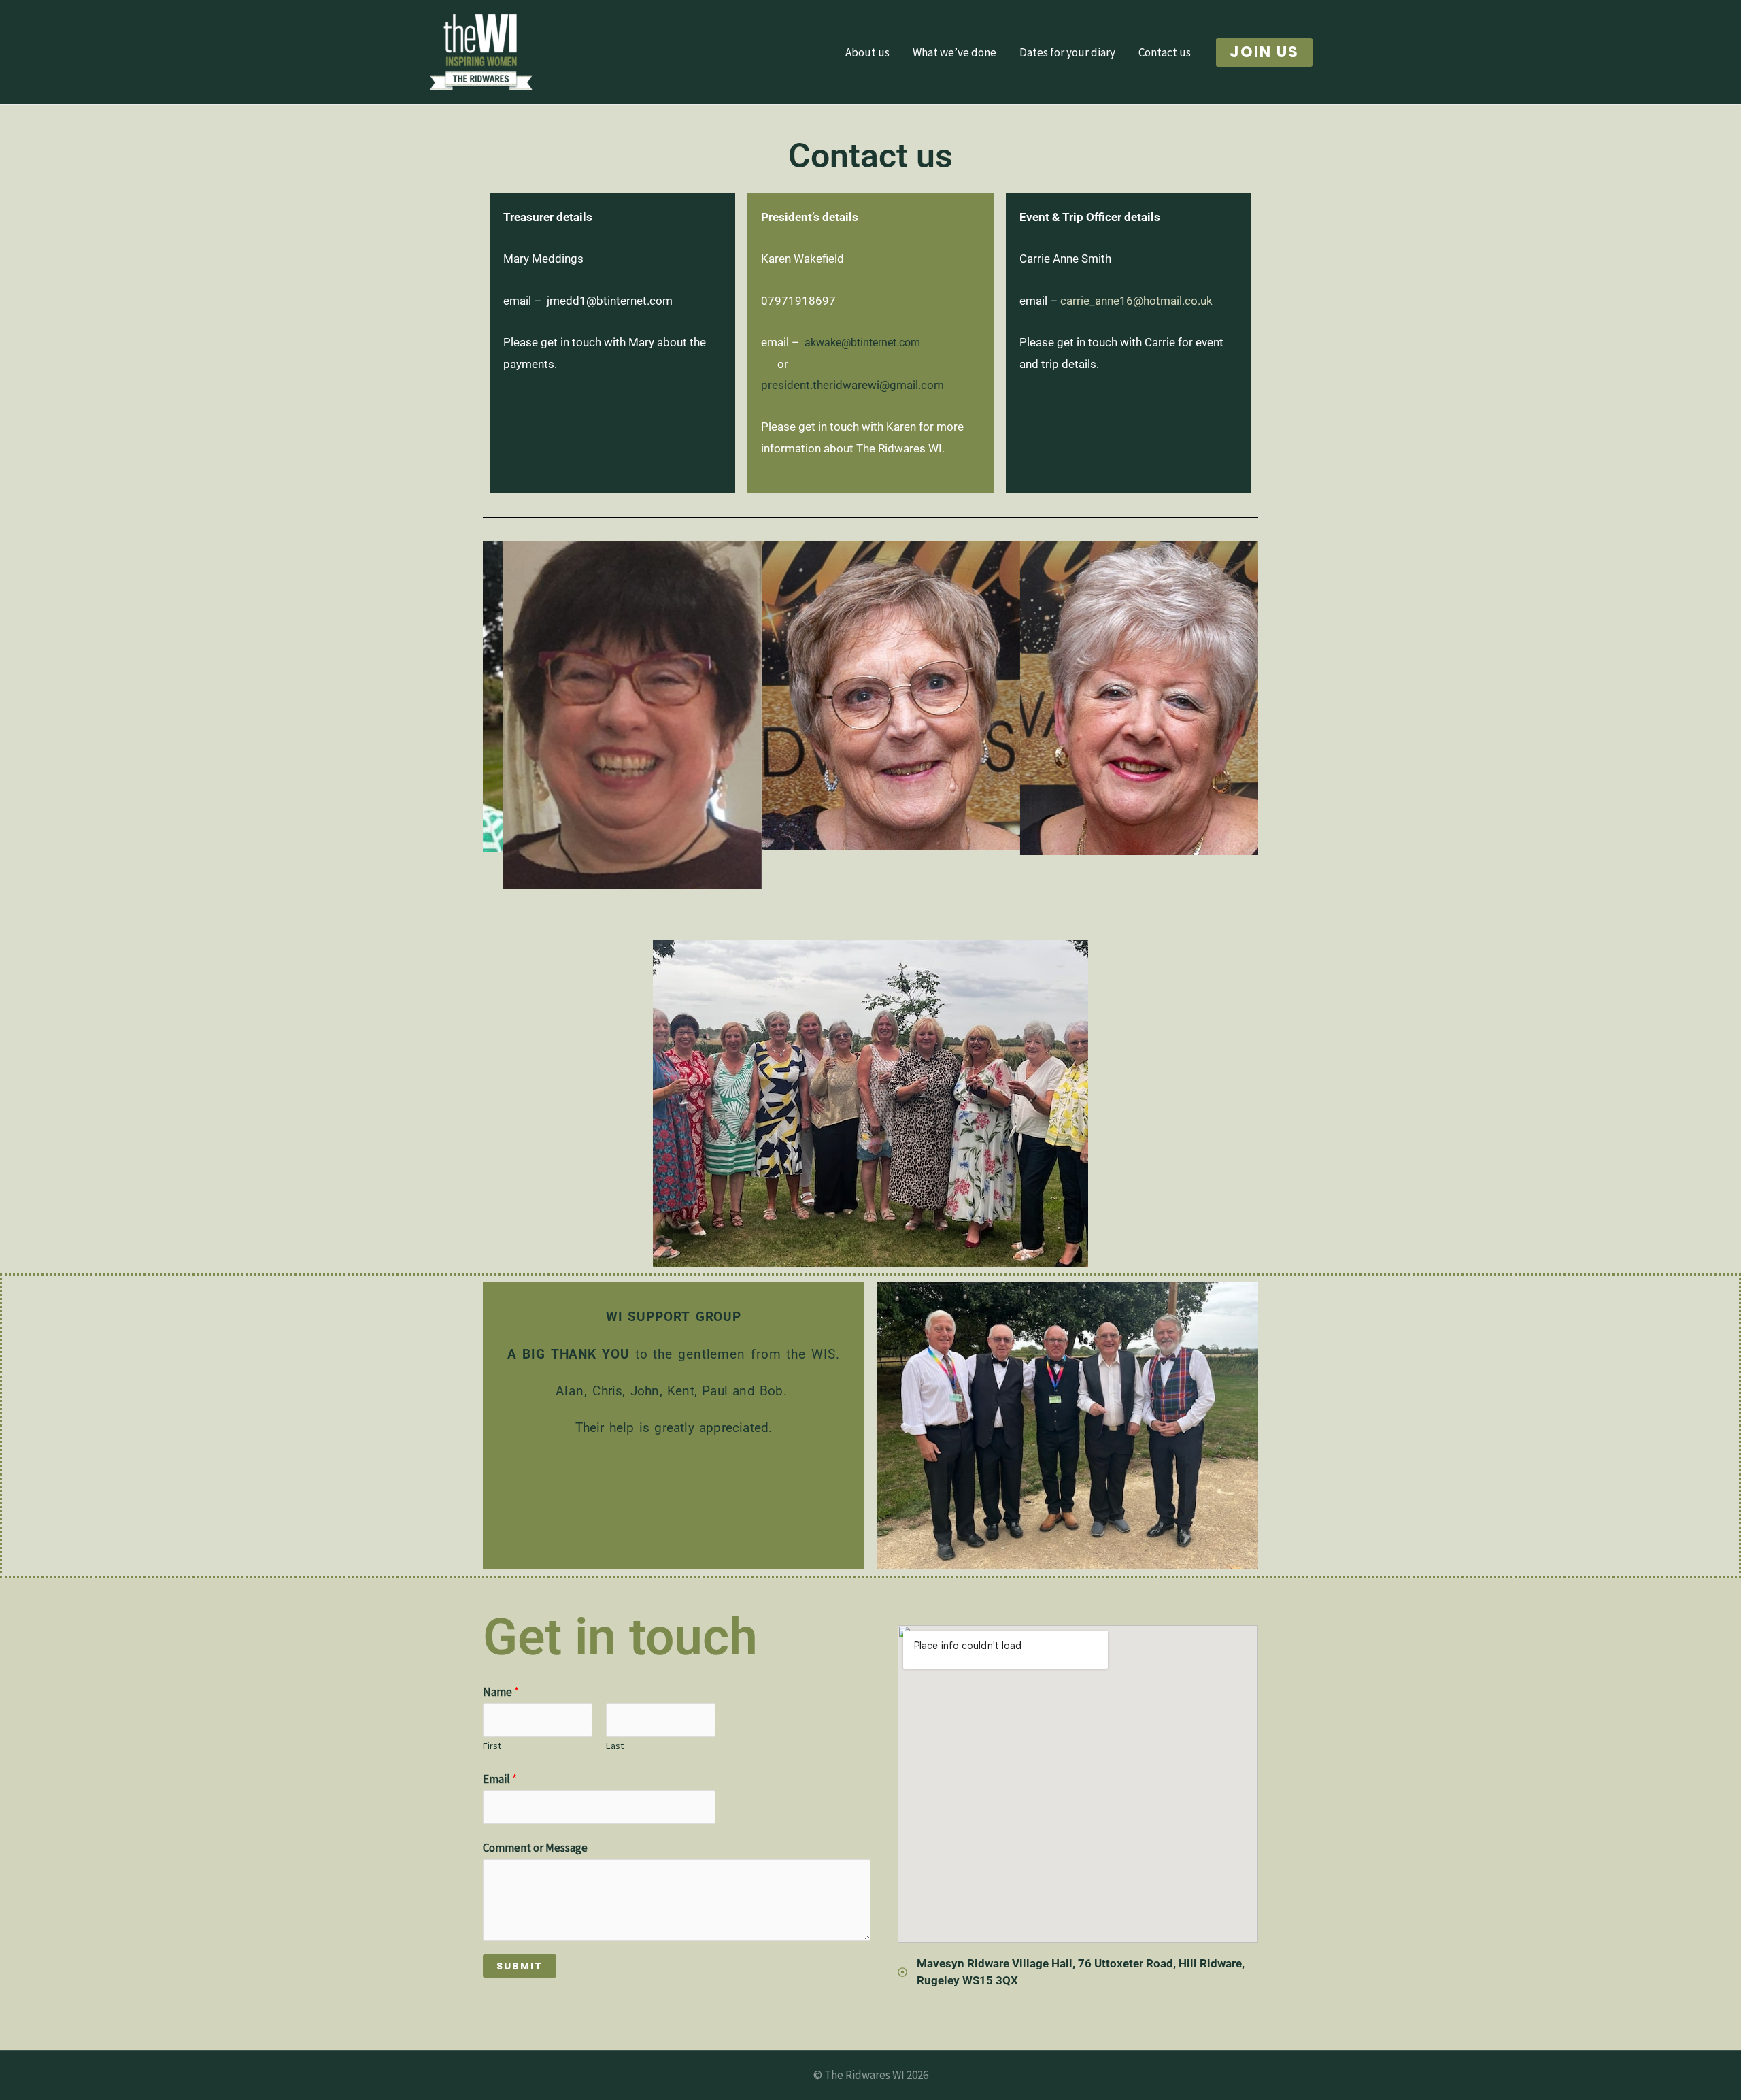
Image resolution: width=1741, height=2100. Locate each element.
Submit (520, 1966)
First (492, 1746)
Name (501, 1692)
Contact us (1165, 52)
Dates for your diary (1067, 52)
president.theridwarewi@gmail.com (852, 385)
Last (615, 1746)
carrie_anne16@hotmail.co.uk (1136, 301)
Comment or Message (535, 1848)
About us (867, 52)
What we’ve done (954, 52)
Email (500, 1779)
